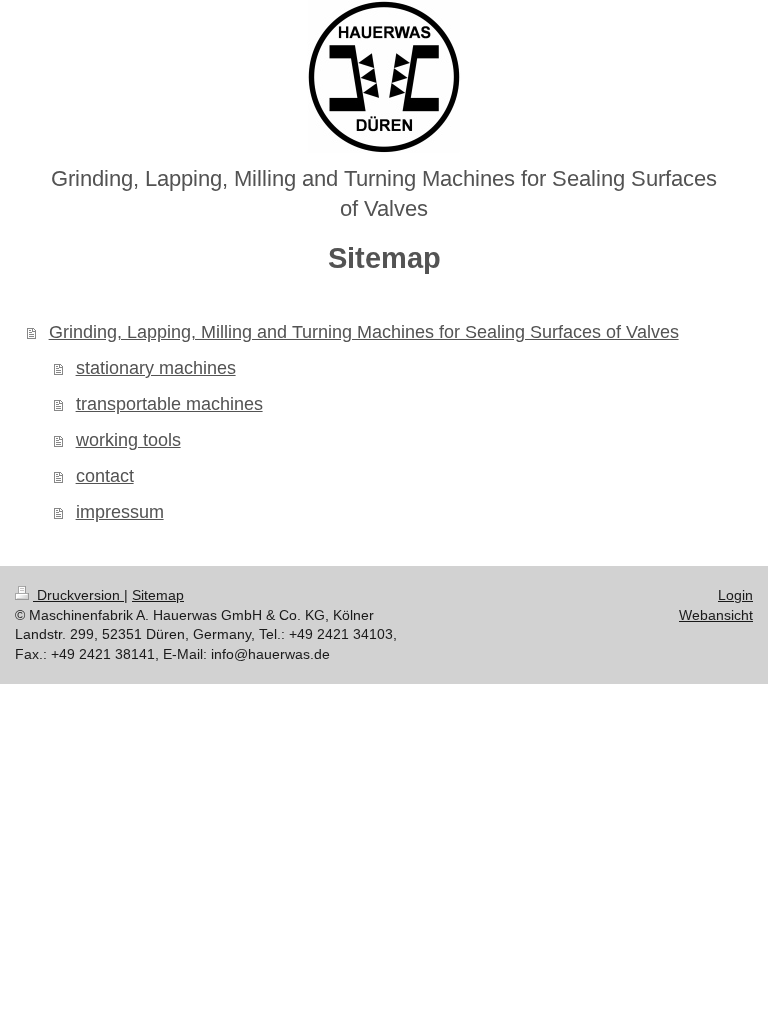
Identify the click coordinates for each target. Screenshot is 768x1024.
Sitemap (158, 595)
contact (105, 476)
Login (735, 595)
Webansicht (716, 615)
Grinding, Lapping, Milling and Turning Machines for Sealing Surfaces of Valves (364, 332)
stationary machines (156, 368)
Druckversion (78, 595)
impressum (120, 512)
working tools (128, 440)
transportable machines (169, 404)
